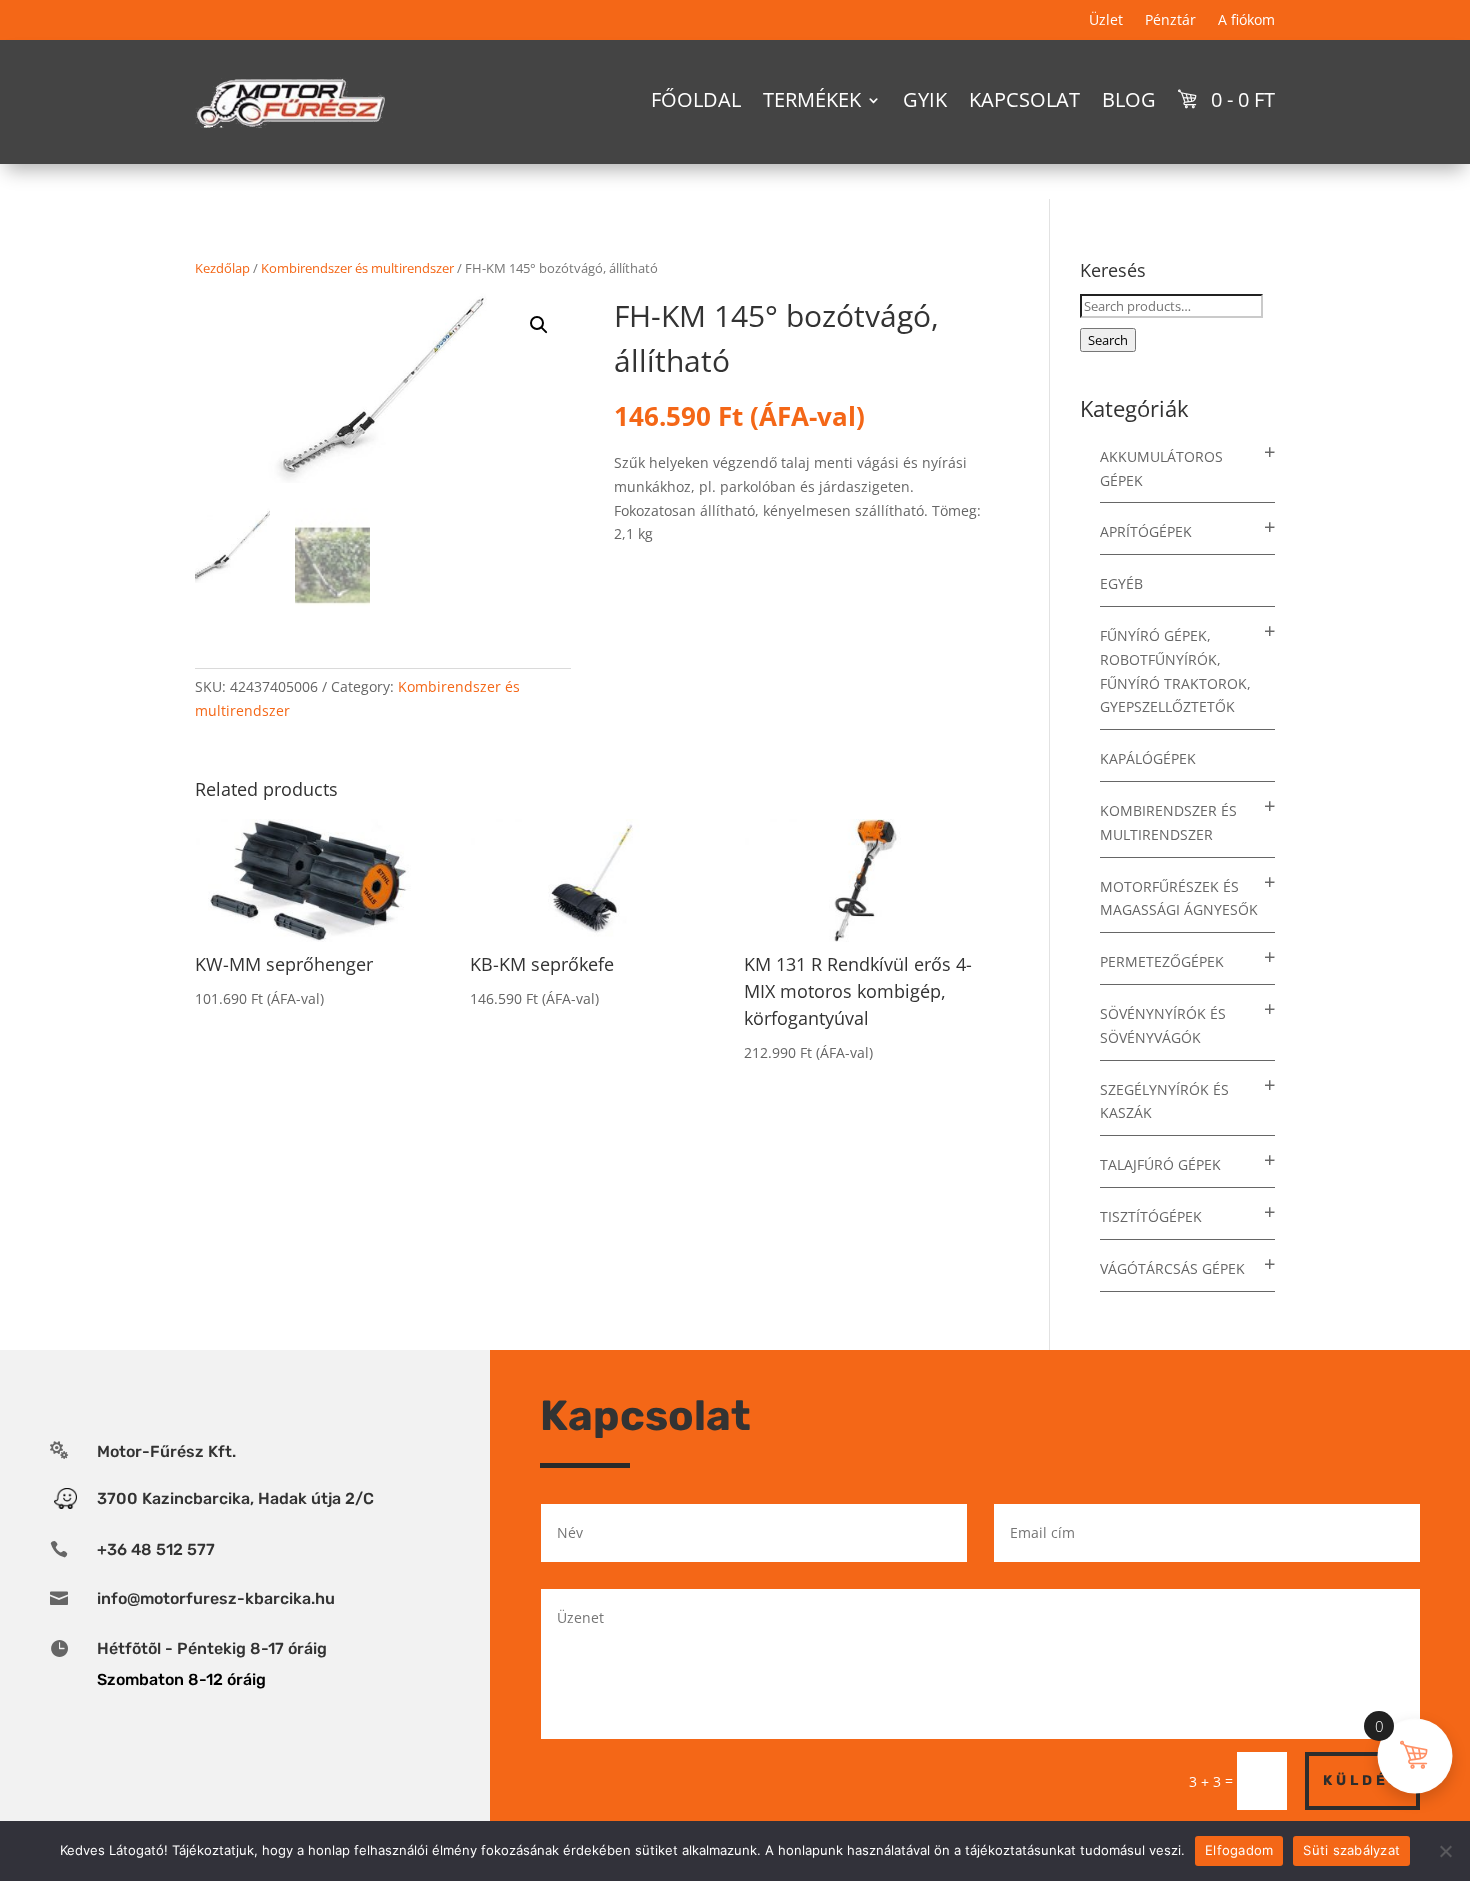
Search (1108, 340)
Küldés (1362, 1780)
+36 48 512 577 (156, 1549)
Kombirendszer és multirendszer (357, 268)
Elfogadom (1239, 1850)
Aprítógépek (1146, 531)
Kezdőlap (222, 268)
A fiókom (1246, 21)
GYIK (925, 99)
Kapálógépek (1148, 758)
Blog (1129, 99)
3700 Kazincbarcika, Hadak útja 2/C (235, 1498)
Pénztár (1170, 21)
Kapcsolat (1024, 99)
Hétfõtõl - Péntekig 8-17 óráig (212, 1648)
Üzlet (1106, 21)
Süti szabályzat (1351, 1850)
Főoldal (696, 99)
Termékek (812, 99)
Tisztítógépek (1151, 1216)
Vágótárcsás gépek (1172, 1268)
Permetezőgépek (1162, 961)
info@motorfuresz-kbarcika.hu (216, 1598)
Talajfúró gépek (1160, 1164)
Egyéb (1121, 583)
